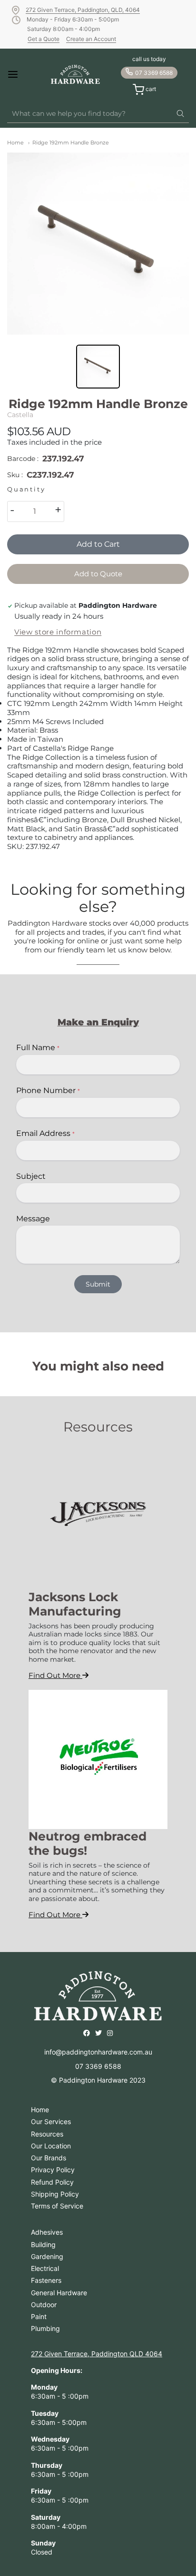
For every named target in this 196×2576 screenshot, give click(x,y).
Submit (98, 1284)
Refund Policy (52, 2182)
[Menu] (21, 74)
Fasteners (46, 2280)
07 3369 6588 (154, 73)
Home (15, 143)
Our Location (51, 2146)
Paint (39, 2316)
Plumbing (45, 2328)
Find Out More (55, 1675)
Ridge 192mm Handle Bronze (71, 143)
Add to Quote (98, 574)
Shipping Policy (55, 2194)
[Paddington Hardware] (75, 74)
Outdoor (44, 2305)
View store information (58, 632)
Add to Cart (98, 544)
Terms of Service (57, 2206)
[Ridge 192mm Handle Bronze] (98, 244)
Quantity (26, 489)
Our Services (51, 2121)
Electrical (45, 2268)
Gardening (47, 2256)
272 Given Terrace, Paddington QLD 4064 (97, 2354)
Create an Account (91, 39)
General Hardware (59, 2293)
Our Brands (49, 2158)
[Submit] (180, 114)
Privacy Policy (53, 2170)
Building (43, 2244)
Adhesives (47, 2232)
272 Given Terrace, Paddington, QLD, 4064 (83, 10)
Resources (47, 2134)
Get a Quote (44, 39)
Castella (20, 415)
